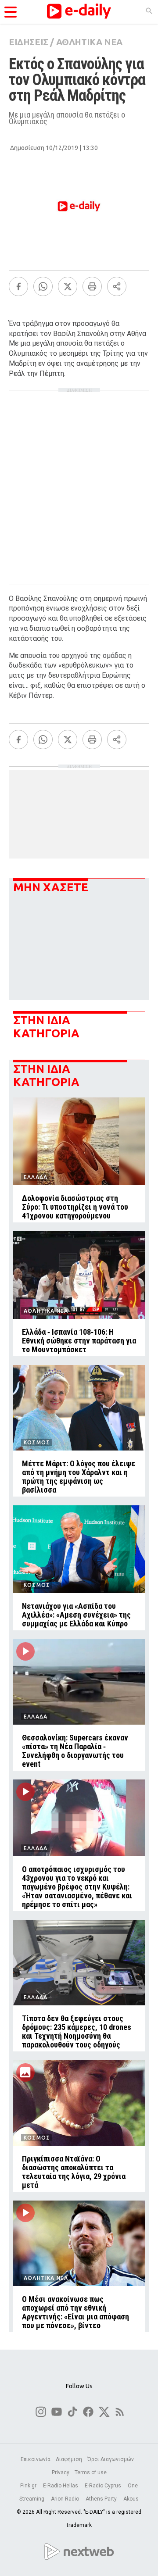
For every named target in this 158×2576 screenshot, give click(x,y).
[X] (68, 286)
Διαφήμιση (69, 2459)
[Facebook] (18, 286)
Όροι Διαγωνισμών (111, 2459)
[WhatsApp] (43, 286)
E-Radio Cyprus (104, 2486)
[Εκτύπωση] (92, 286)
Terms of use (91, 2472)
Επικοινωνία (36, 2459)
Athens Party (102, 2499)
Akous (131, 2499)
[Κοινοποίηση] (117, 286)
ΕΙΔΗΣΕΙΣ (29, 42)
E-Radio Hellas (61, 2486)
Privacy (61, 2472)
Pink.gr (29, 2486)
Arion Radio (66, 2499)
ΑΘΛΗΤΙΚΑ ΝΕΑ (89, 42)
